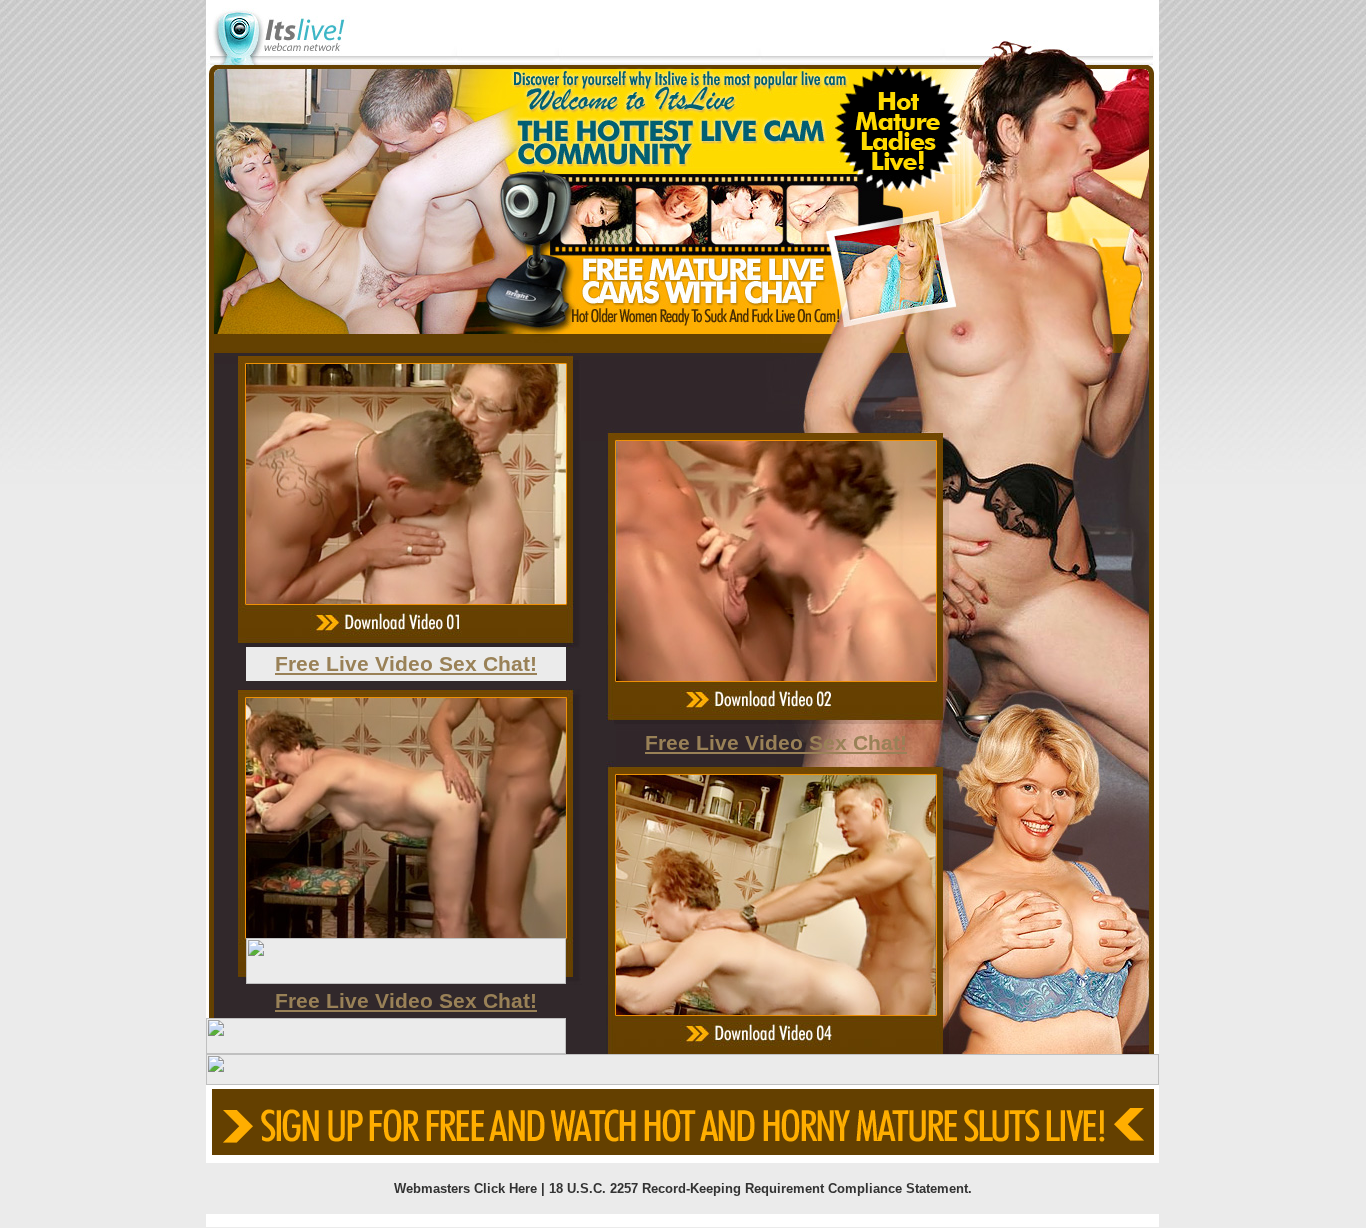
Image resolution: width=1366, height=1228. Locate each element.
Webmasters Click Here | (471, 1188)
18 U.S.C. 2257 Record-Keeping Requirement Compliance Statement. (760, 1188)
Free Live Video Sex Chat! (406, 663)
